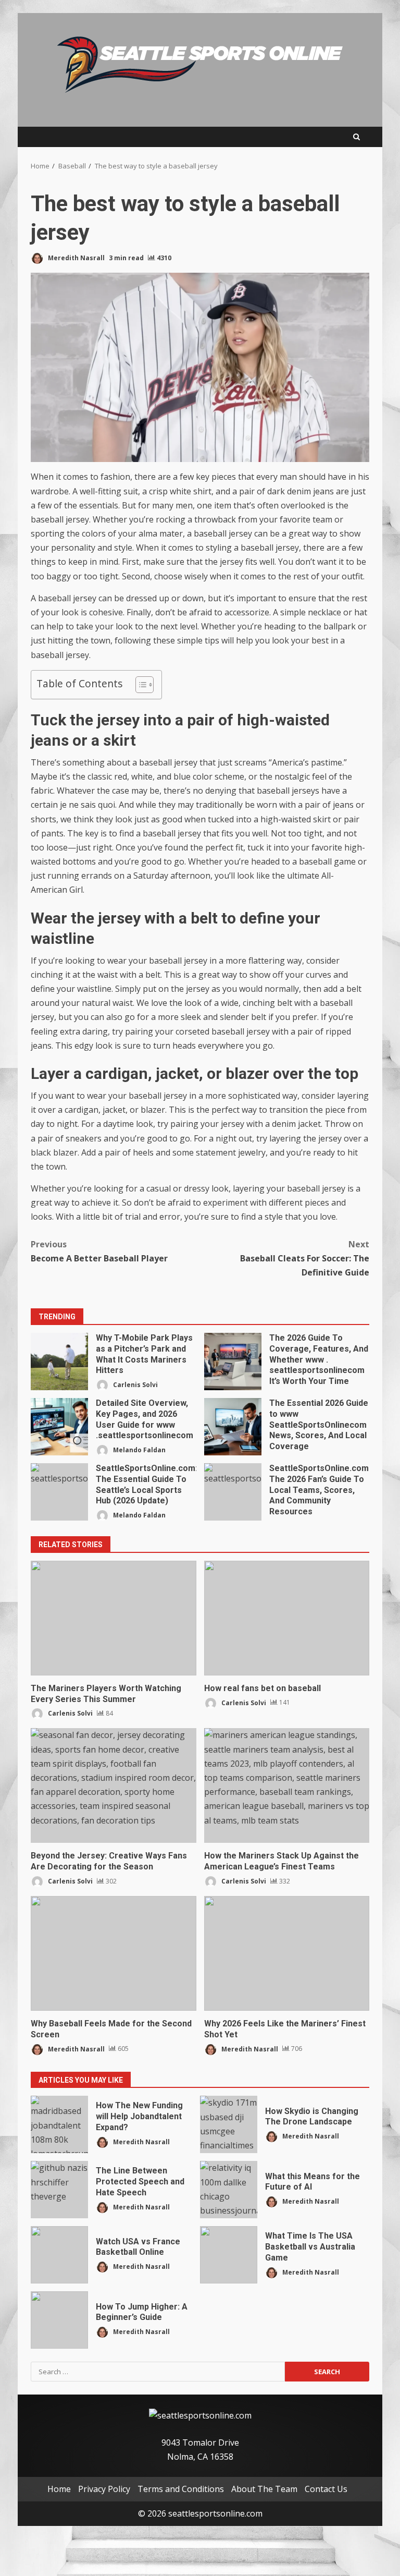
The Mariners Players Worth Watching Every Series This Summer (114, 1618)
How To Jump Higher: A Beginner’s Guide (59, 2320)
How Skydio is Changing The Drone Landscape (229, 2124)
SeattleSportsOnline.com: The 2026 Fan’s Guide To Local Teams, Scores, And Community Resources (233, 1492)
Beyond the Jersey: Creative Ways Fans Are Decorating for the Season (114, 1785)
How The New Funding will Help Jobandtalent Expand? (59, 2124)
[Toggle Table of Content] (139, 685)
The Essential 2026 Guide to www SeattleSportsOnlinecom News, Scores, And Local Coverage (233, 1427)
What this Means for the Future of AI (229, 2190)
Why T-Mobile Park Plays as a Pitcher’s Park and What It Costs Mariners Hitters (59, 1362)
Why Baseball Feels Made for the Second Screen (114, 1953)
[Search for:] (158, 2372)
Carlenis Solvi (135, 1385)
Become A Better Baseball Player (99, 1251)
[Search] (357, 137)
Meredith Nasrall (76, 258)
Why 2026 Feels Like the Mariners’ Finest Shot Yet (287, 1953)
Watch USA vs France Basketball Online (59, 2255)
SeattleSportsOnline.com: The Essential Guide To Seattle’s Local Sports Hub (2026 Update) (59, 1492)
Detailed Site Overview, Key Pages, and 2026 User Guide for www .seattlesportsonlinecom (59, 1427)
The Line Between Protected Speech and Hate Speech (59, 2190)
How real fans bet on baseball (287, 1618)
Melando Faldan (139, 1450)
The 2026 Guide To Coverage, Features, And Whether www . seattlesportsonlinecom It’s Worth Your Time (233, 1362)
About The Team (264, 2489)
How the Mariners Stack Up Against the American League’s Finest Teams (287, 1785)
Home (59, 2489)
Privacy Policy (104, 2489)
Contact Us (326, 2489)
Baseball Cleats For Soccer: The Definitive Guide (305, 1258)
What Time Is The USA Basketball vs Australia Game (229, 2255)
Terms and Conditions (181, 2489)
